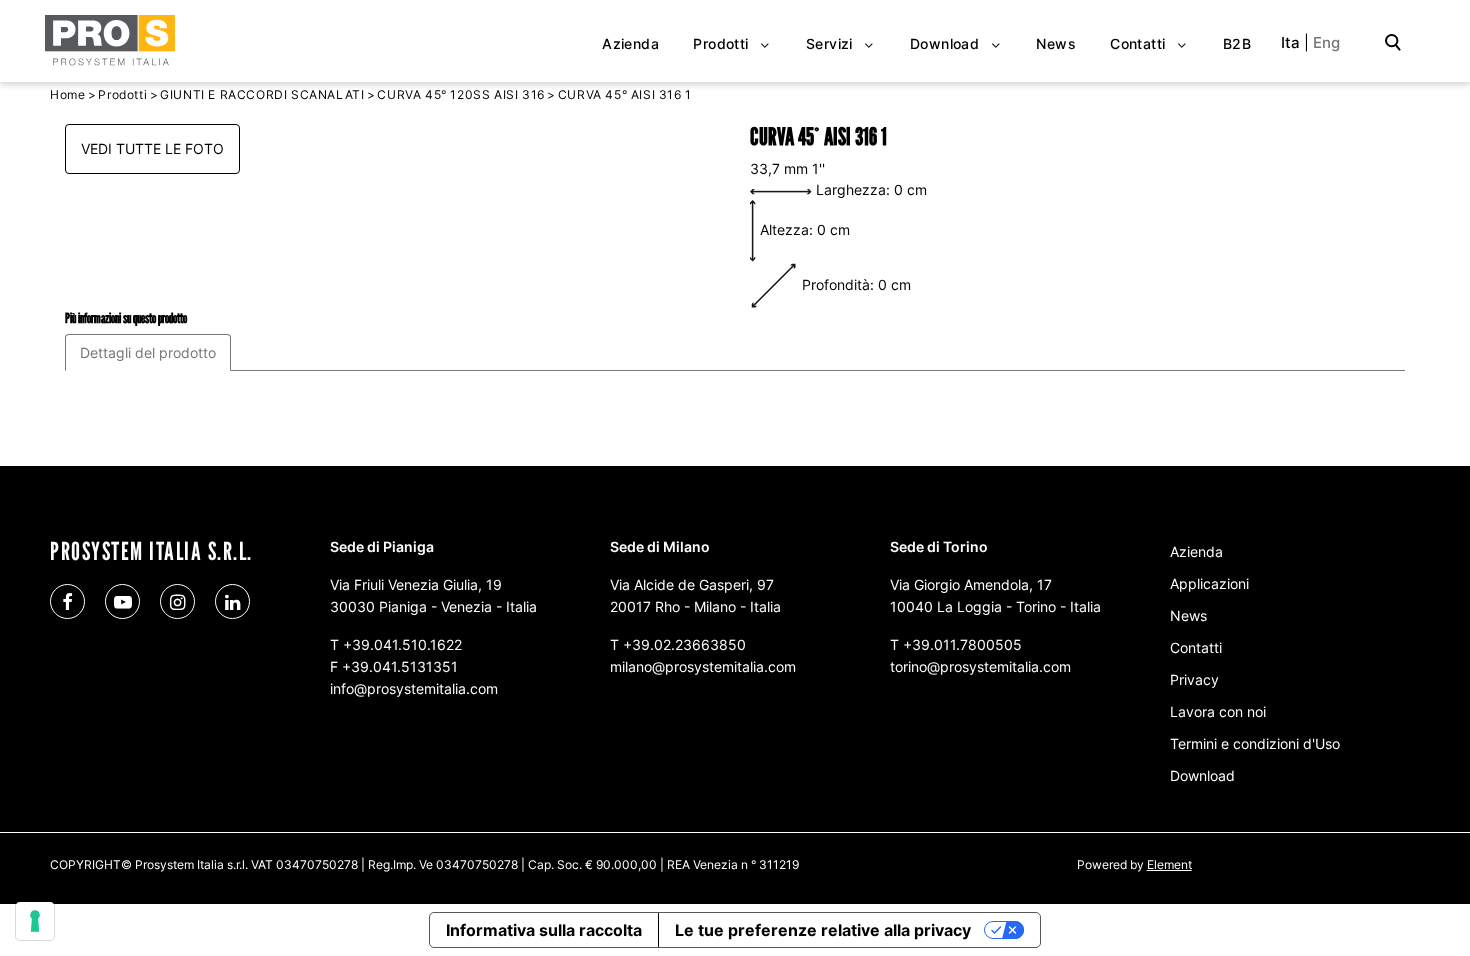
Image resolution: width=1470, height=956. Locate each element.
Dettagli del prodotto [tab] (148, 352)
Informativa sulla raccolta (544, 930)
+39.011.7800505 (962, 644)
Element (1169, 864)
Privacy (1194, 679)
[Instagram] (177, 601)
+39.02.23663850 (684, 644)
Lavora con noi (1218, 711)
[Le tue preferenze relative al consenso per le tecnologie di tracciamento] (35, 921)
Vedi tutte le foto (152, 148)
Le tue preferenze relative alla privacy (823, 930)
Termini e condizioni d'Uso (1255, 743)
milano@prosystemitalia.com (703, 666)
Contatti (1196, 647)
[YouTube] (122, 601)
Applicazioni (1209, 583)
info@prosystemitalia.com (414, 688)
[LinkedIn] (232, 601)
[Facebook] (67, 601)
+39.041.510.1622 (402, 644)
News (1188, 615)
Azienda (1196, 551)
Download (1202, 775)
